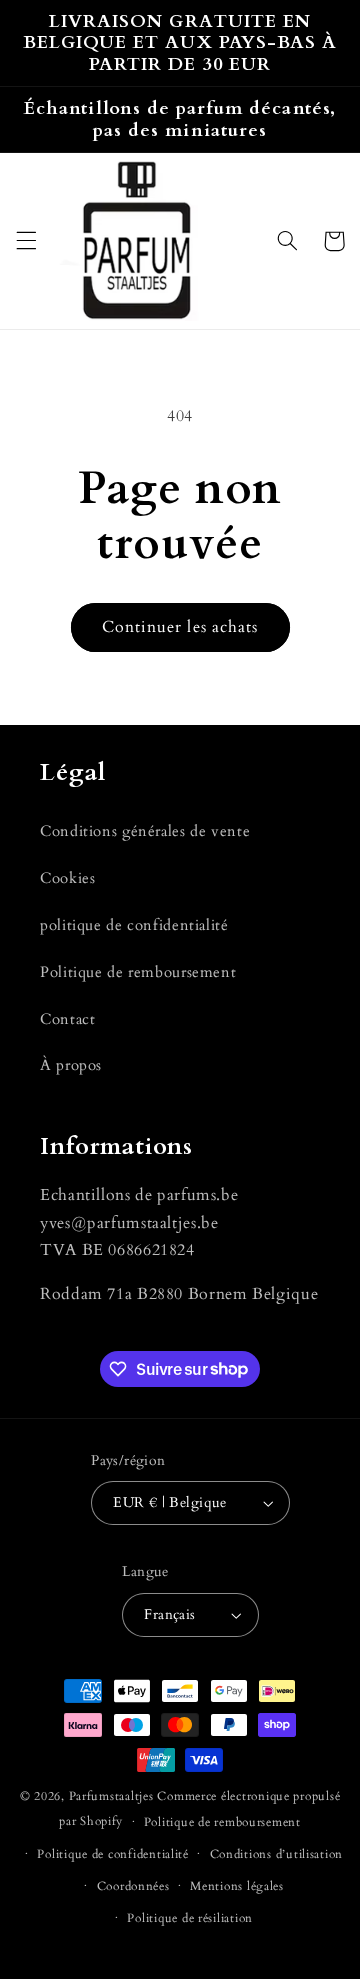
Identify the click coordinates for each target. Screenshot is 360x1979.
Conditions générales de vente (145, 831)
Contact (67, 1019)
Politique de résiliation (190, 1918)
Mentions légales (237, 1886)
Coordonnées (133, 1886)
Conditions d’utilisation (277, 1854)
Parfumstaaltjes (111, 1796)
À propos (71, 1065)
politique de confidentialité (134, 925)
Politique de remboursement (138, 972)
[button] (26, 241)
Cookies (67, 878)
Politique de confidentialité (113, 1854)
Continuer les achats (180, 627)
